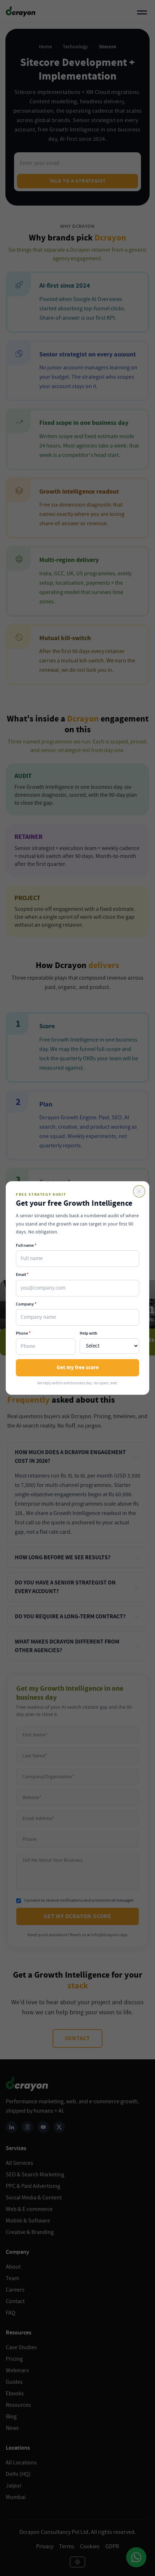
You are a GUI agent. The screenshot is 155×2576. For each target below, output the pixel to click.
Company (26, 1304)
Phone (23, 1333)
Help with (88, 1333)
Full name (26, 1245)
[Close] (139, 1191)
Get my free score (78, 1368)
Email (22, 1274)
